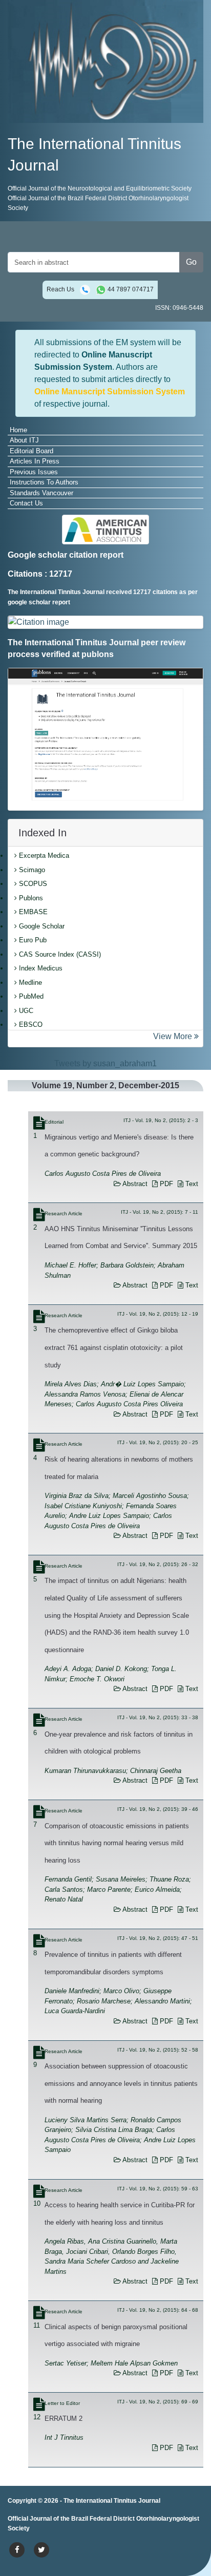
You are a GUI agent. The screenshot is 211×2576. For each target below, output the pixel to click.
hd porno (164, 2520)
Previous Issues (34, 472)
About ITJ (24, 440)
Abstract (134, 1184)
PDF (165, 1184)
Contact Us (26, 503)
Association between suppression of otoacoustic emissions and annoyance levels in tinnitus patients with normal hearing (121, 2083)
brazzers (107, 2520)
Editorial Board (31, 451)
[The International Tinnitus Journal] (105, 61)
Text (191, 1184)
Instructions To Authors (44, 482)
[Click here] (105, 622)
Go (191, 262)
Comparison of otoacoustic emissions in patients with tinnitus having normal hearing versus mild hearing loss (117, 1843)
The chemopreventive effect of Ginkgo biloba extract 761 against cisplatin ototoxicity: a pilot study (114, 1347)
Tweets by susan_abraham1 (105, 1063)
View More (174, 1036)
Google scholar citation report (66, 555)
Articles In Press (35, 461)
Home (18, 430)
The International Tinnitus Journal (112, 2501)
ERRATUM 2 (64, 2419)
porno (18, 2520)
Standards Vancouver (41, 493)
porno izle (49, 2520)
